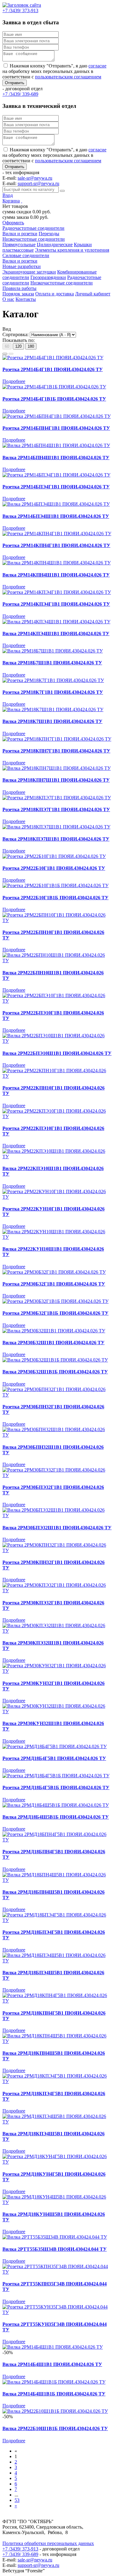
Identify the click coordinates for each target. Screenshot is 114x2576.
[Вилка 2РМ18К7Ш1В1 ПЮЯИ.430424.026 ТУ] (53, 709)
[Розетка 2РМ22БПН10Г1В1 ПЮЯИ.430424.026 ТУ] (57, 920)
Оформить (13, 223)
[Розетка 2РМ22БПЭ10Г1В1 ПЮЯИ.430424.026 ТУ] (57, 1001)
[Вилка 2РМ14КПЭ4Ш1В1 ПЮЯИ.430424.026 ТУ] (56, 622)
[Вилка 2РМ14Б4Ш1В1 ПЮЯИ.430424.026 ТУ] (53, 2347)
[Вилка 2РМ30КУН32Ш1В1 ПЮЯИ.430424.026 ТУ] (57, 1712)
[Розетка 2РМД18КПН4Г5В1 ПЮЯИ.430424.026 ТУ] (57, 2001)
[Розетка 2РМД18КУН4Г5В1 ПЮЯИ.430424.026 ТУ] (57, 2162)
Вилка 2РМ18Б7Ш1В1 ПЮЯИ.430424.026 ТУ (52, 663)
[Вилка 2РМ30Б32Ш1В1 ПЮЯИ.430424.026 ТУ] (54, 1331)
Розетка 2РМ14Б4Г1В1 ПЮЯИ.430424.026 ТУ (53, 369)
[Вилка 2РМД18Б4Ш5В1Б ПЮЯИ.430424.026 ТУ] (56, 1805)
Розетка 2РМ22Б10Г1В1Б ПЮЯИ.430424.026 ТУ (55, 898)
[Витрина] (5, 354)
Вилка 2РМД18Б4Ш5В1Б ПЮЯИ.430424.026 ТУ (56, 1817)
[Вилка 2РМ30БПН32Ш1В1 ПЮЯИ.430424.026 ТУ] (57, 1435)
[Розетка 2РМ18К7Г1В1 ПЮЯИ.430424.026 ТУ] (53, 680)
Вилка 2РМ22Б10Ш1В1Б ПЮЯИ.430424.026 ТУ (55, 2428)
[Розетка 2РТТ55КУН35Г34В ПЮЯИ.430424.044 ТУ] (57, 2312)
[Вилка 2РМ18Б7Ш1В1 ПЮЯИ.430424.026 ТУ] (53, 651)
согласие (97, 66)
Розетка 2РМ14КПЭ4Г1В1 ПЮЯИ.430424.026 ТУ (56, 604)
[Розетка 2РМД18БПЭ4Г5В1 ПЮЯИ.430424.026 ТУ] (57, 1920)
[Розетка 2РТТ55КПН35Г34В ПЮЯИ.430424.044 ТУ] (57, 2272)
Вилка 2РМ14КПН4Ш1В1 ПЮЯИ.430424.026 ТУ (56, 575)
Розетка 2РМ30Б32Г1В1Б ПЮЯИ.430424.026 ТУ (55, 1313)
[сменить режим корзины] (22, 201)
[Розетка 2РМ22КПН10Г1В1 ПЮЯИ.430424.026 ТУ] (57, 1076)
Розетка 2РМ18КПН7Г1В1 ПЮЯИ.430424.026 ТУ (56, 751)
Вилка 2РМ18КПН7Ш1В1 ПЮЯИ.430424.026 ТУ (56, 780)
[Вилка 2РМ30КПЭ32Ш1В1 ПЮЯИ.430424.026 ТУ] (57, 1631)
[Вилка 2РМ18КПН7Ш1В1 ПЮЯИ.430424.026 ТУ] (57, 768)
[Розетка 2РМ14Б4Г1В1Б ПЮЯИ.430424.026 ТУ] (54, 387)
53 (17, 2500)
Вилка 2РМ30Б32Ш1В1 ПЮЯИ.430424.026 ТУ (54, 1343)
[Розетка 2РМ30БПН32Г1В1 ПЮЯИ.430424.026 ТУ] (57, 1395)
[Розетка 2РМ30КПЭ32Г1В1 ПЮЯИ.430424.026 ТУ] (57, 1591)
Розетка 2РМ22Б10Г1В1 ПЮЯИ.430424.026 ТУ (54, 868)
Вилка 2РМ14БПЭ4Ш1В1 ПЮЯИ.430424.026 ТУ (56, 516)
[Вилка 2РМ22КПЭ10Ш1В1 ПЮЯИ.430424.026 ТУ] (57, 1157)
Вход (8, 195)
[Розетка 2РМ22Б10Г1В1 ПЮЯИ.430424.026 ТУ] (54, 856)
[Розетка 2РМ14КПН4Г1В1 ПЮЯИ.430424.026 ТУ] (57, 534)
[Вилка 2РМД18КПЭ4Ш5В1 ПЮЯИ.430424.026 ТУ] (57, 2122)
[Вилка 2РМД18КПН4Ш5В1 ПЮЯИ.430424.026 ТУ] (57, 2041)
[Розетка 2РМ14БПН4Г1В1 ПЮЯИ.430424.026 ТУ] (57, 416)
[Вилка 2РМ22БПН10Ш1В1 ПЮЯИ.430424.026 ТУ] (57, 961)
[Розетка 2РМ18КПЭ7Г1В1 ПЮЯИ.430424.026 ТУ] (57, 798)
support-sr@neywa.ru (38, 183)
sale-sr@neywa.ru (35, 178)
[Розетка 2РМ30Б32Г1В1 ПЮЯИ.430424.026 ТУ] (54, 1272)
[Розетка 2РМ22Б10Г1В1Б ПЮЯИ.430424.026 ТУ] (55, 885)
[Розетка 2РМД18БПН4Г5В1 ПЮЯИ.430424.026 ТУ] (57, 1840)
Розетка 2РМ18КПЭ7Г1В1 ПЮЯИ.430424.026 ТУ (56, 809)
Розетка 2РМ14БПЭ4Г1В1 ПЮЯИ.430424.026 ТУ (56, 487)
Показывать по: (19, 340)
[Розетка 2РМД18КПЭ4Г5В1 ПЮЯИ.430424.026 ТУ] (57, 2081)
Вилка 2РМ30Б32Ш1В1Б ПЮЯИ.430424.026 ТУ (55, 1372)
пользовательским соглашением (68, 77)
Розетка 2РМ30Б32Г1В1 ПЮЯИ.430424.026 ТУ (54, 1284)
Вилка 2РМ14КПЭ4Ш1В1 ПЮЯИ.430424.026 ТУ (56, 634)
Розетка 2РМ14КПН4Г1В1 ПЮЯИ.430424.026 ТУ (56, 545)
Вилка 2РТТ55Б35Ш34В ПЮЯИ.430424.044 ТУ (55, 2249)
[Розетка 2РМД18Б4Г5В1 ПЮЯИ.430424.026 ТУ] (55, 1746)
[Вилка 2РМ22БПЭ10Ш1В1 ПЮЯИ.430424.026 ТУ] (57, 1041)
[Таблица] (11, 354)
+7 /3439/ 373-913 (20, 2549)
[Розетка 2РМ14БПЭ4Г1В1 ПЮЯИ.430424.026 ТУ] (56, 475)
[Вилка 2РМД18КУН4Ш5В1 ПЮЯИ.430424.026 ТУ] (57, 2202)
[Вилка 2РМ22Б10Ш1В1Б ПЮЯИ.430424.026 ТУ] (55, 2411)
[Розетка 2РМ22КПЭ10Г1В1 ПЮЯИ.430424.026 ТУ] (57, 1116)
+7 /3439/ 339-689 (20, 2554)
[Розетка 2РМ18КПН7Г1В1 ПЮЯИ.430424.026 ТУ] (57, 739)
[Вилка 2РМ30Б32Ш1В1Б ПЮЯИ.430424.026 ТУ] (55, 1360)
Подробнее (14, 381)
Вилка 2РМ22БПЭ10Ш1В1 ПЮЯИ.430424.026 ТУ (57, 1053)
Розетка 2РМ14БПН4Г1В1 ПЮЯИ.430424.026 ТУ (56, 428)
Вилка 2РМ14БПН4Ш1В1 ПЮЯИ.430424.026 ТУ (56, 458)
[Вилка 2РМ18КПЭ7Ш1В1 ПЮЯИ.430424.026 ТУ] (56, 827)
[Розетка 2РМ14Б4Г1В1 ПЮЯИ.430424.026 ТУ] (53, 358)
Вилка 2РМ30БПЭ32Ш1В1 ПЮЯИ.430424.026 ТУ (57, 1528)
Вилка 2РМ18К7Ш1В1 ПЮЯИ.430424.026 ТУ (52, 721)
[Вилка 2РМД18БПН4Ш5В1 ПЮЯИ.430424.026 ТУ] (57, 1880)
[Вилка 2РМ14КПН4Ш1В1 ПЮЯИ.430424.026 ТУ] (57, 563)
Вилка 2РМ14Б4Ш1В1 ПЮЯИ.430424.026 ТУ (52, 2364)
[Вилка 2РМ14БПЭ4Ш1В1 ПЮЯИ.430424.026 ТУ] (56, 504)
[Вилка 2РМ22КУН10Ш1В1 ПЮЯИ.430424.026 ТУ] (57, 1237)
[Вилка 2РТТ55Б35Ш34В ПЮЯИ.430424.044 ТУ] (55, 2237)
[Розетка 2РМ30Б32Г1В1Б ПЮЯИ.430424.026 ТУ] (55, 1301)
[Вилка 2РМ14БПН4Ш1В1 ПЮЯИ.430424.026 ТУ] (56, 445)
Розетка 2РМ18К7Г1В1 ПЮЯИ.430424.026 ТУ (53, 692)
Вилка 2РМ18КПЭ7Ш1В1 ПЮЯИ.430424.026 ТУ (56, 839)
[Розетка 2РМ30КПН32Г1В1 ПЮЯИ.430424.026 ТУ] (57, 1550)
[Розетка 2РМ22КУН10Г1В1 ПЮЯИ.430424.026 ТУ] (57, 1197)
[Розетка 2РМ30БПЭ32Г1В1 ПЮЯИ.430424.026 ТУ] (57, 1475)
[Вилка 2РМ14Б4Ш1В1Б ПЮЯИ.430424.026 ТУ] (54, 2382)
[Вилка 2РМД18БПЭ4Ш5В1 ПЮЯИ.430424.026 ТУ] (57, 1961)
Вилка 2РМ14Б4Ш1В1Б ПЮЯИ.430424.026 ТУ (54, 2394)
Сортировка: (16, 334)
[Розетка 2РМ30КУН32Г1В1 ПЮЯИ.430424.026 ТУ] (57, 1671)
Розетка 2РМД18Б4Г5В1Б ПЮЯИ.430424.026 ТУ (56, 1787)
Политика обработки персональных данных (48, 2543)
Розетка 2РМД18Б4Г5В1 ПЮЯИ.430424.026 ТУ (54, 1758)
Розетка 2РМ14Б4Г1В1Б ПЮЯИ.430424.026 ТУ (54, 399)
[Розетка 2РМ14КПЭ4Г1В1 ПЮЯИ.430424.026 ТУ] (57, 592)
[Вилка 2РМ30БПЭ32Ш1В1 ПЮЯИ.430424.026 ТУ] (57, 1515)
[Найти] (62, 191)
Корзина (11, 201)
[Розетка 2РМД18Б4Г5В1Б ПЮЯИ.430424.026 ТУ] (56, 1776)
